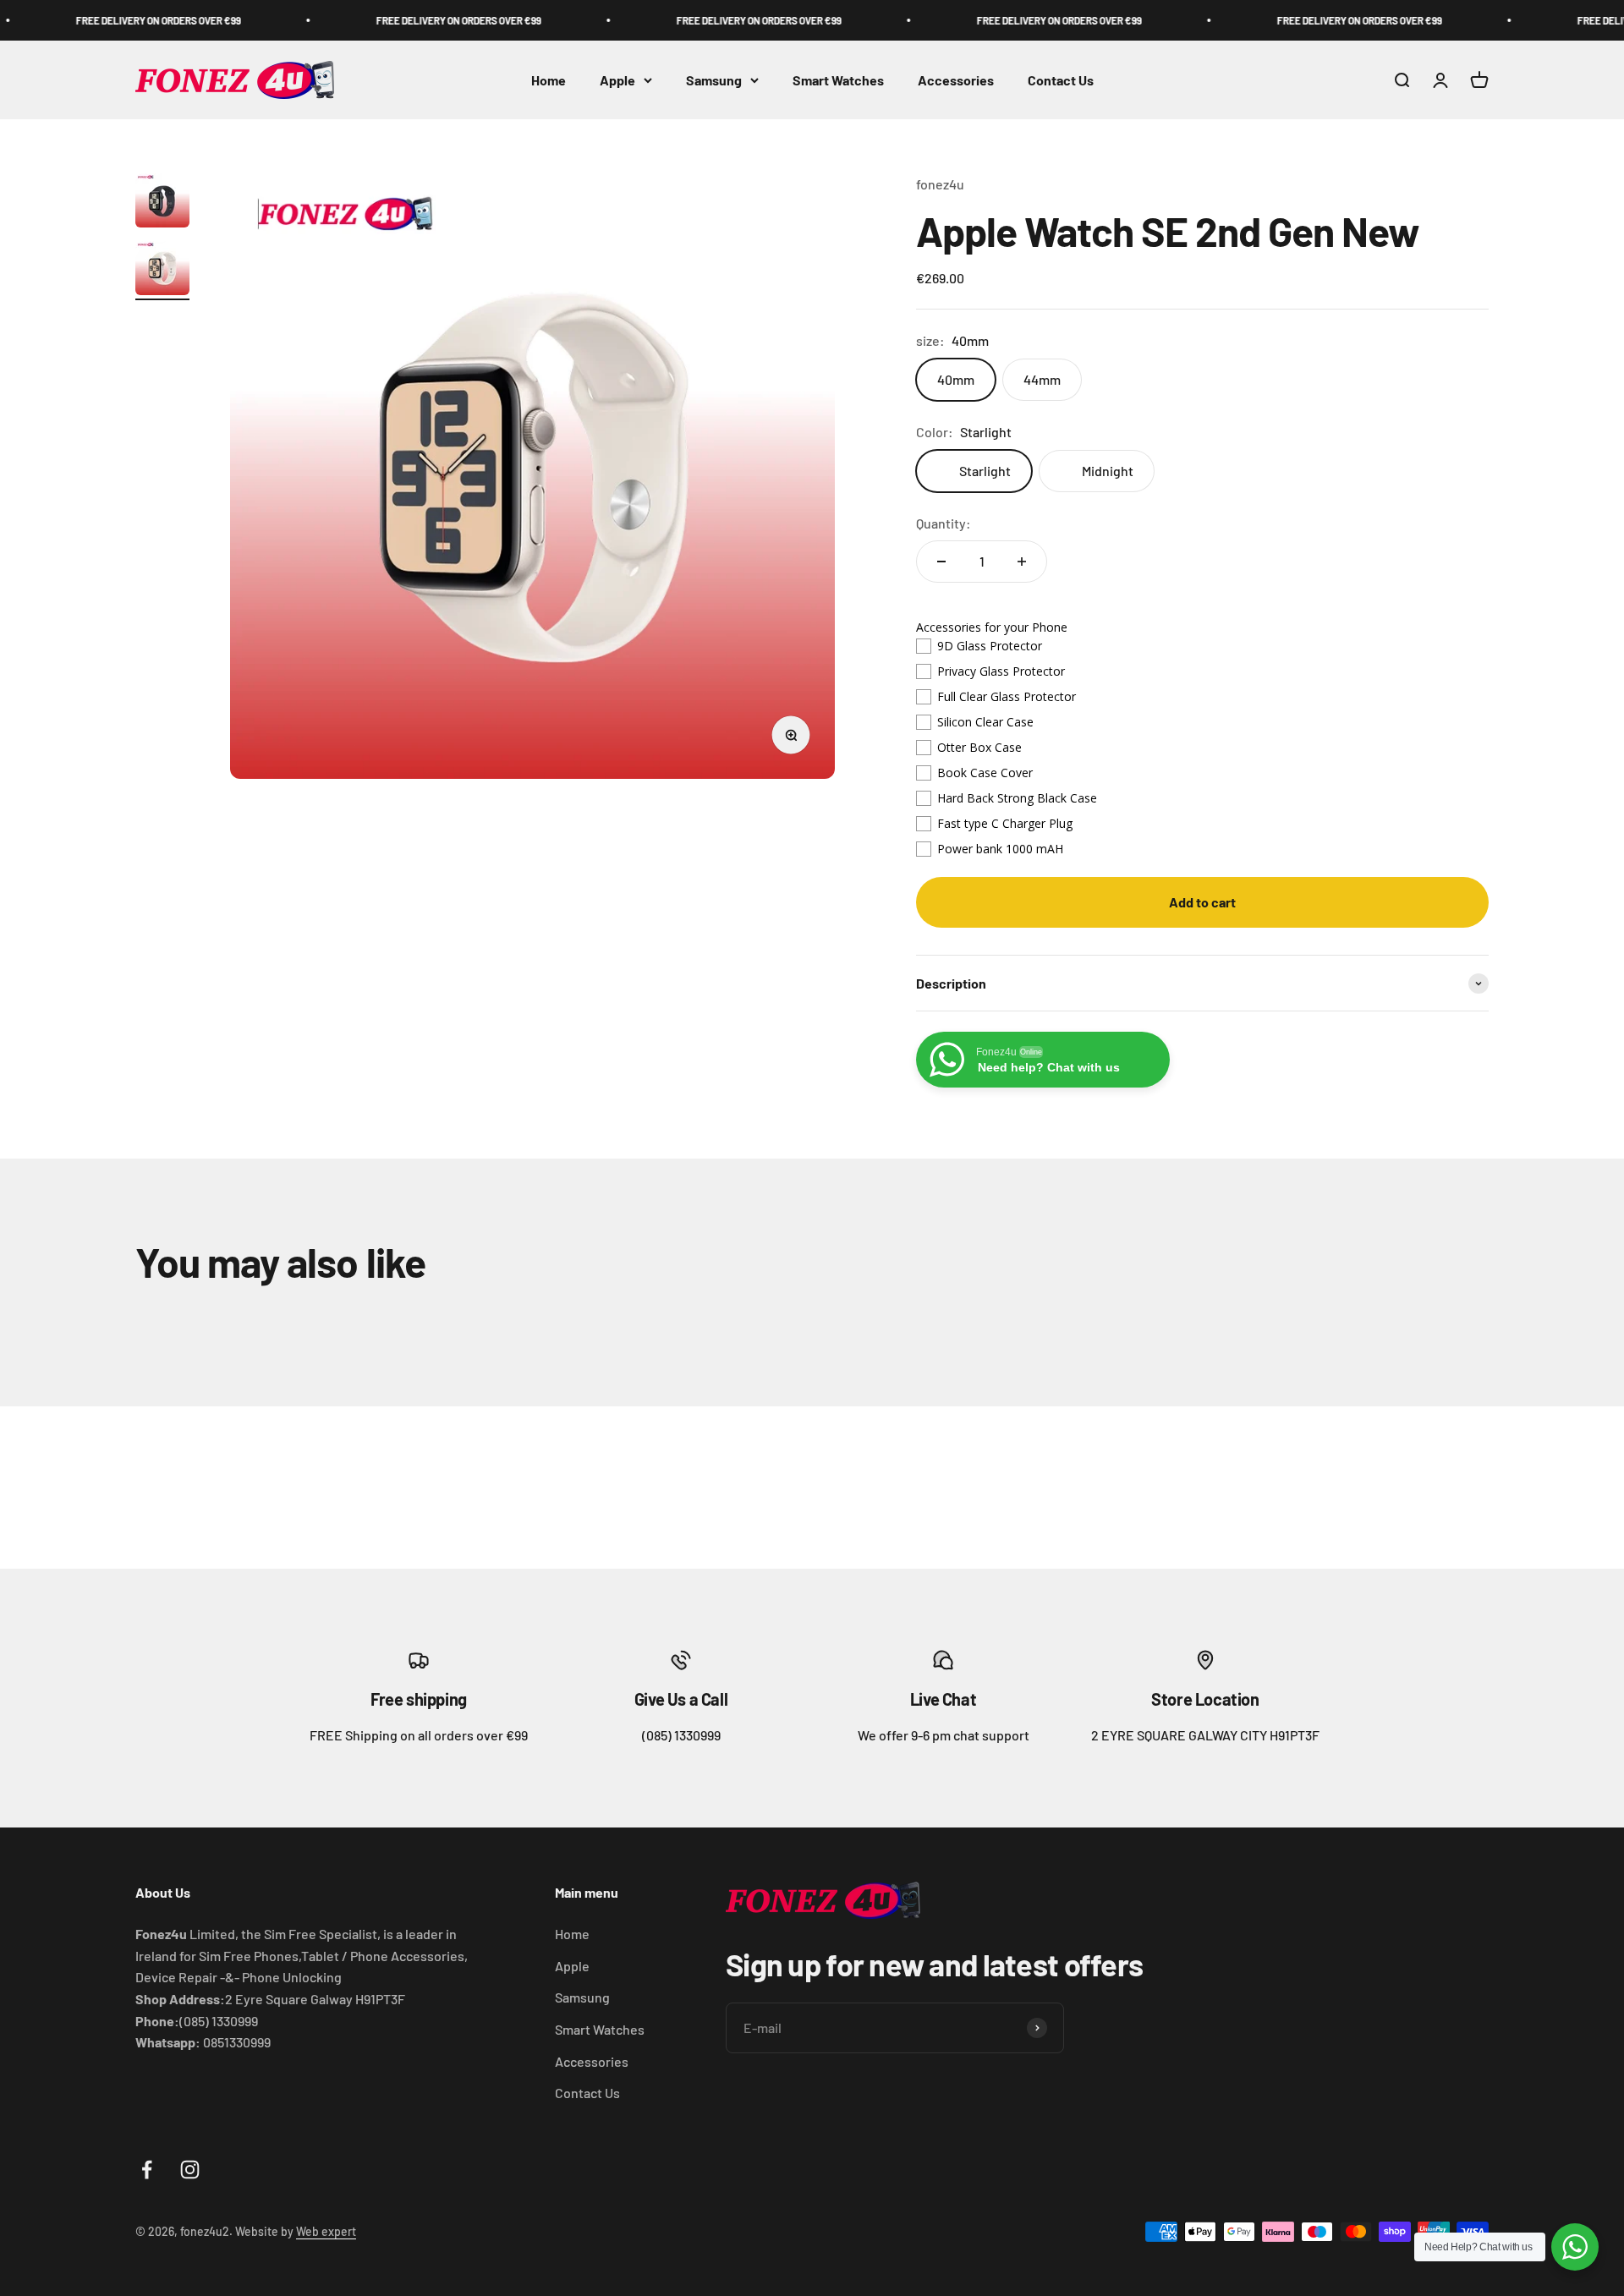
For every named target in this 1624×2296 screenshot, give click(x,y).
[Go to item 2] (162, 271)
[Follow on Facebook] (147, 2170)
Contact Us (1061, 80)
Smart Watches (838, 80)
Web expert (326, 2231)
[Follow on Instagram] (190, 2170)
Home (549, 80)
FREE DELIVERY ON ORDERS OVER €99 (101, 20)
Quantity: (944, 523)
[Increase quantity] (1022, 562)
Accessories (956, 80)
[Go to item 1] (162, 203)
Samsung (714, 80)
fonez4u (940, 184)
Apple (617, 80)
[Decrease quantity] (941, 562)
